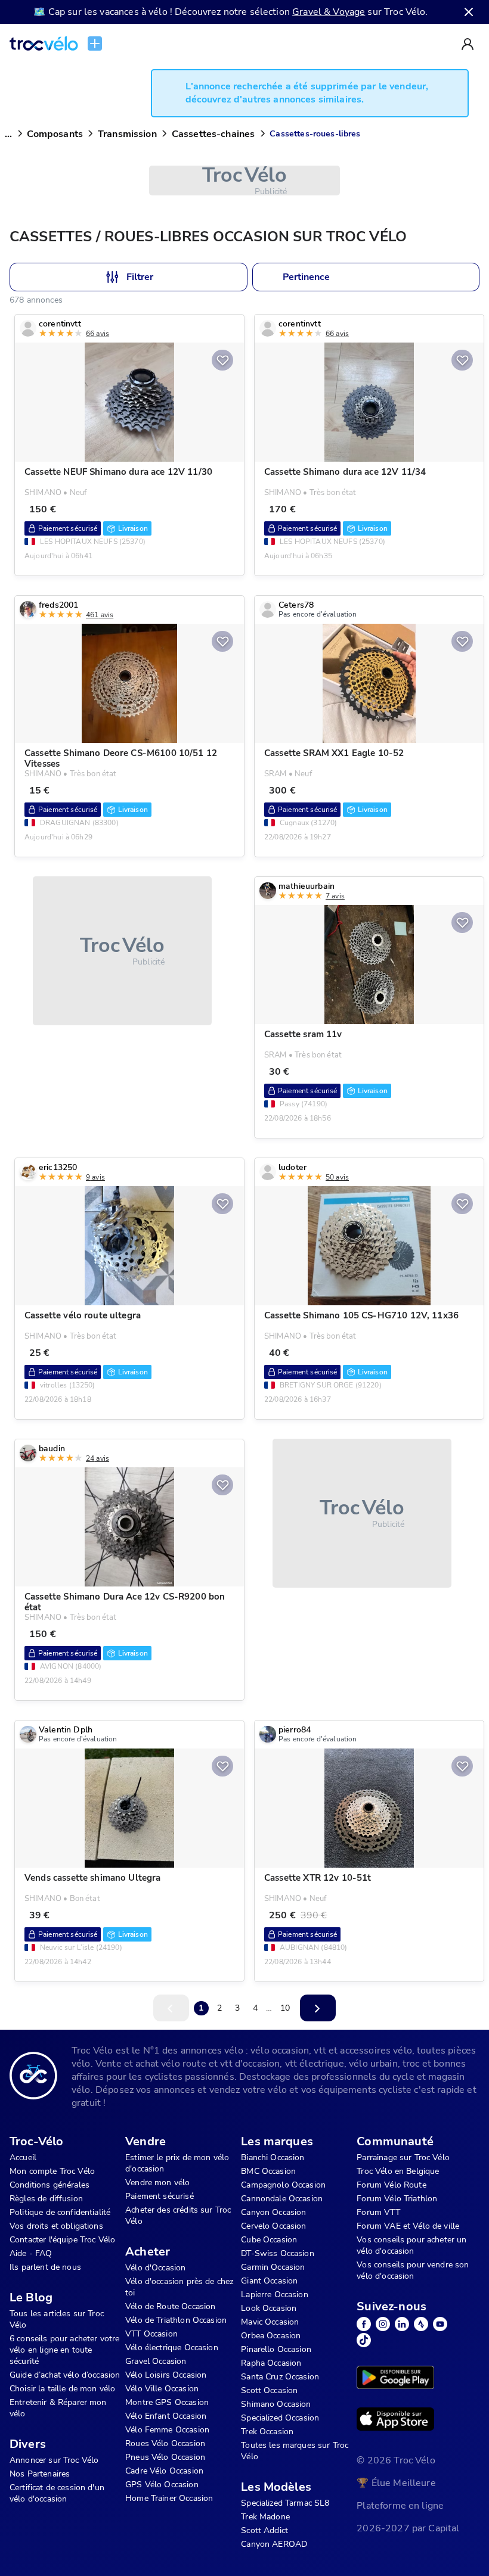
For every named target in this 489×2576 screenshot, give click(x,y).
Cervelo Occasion (273, 2226)
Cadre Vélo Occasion (164, 2471)
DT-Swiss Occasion (278, 2253)
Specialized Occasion (280, 2418)
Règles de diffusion (46, 2199)
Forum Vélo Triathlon (397, 2199)
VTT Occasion (151, 2334)
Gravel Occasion (156, 2361)
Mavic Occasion (270, 2322)
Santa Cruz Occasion (280, 2377)
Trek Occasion (267, 2432)
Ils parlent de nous (45, 2267)
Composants (55, 134)
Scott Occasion (269, 2390)
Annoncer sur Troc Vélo (54, 2460)
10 (285, 2008)
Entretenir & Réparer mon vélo (58, 2408)
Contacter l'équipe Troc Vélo (62, 2240)
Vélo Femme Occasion (167, 2430)
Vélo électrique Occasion (172, 2348)
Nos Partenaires (40, 2474)
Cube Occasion (269, 2240)
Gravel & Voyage (329, 12)
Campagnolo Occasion (283, 2185)
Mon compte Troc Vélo (52, 2171)
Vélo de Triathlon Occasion (176, 2320)
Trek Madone (265, 2517)
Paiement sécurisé (160, 2196)
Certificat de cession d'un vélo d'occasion (57, 2493)
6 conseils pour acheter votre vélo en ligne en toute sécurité (64, 2350)
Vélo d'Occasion (155, 2268)
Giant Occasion (269, 2281)
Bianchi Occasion (273, 2157)
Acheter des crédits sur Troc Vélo (178, 2216)
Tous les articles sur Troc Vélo (57, 2319)
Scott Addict (264, 2530)
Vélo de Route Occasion (170, 2306)
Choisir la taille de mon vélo (62, 2389)
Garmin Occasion (273, 2267)
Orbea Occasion (271, 2336)
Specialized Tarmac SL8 (285, 2503)
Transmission (127, 134)
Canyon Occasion (273, 2212)
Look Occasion (269, 2308)
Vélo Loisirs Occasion (166, 2375)
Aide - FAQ (31, 2253)
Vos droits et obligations (56, 2226)
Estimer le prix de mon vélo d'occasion (177, 2163)
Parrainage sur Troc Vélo (403, 2157)
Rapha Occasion (271, 2363)
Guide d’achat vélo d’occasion (65, 2375)
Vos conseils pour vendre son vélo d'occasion (413, 2270)
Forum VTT (378, 2212)
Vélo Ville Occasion (162, 2389)
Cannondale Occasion (282, 2199)
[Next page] (318, 2008)
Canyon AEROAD (274, 2544)
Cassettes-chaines (213, 134)
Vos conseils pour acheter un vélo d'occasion (411, 2245)
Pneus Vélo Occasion (165, 2457)
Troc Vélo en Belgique (398, 2171)
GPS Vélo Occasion (162, 2485)
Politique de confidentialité (60, 2212)
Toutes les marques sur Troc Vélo (295, 2451)
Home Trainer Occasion (169, 2498)
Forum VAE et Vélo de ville (408, 2226)
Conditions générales (49, 2185)
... (8, 134)
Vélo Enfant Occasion (166, 2416)
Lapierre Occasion (275, 2295)
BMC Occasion (268, 2171)
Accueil (23, 2157)
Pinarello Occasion (276, 2349)
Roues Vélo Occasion (165, 2443)
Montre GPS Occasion (167, 2402)
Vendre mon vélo (157, 2183)
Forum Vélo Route (391, 2185)
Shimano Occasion (276, 2404)
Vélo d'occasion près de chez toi (179, 2287)
